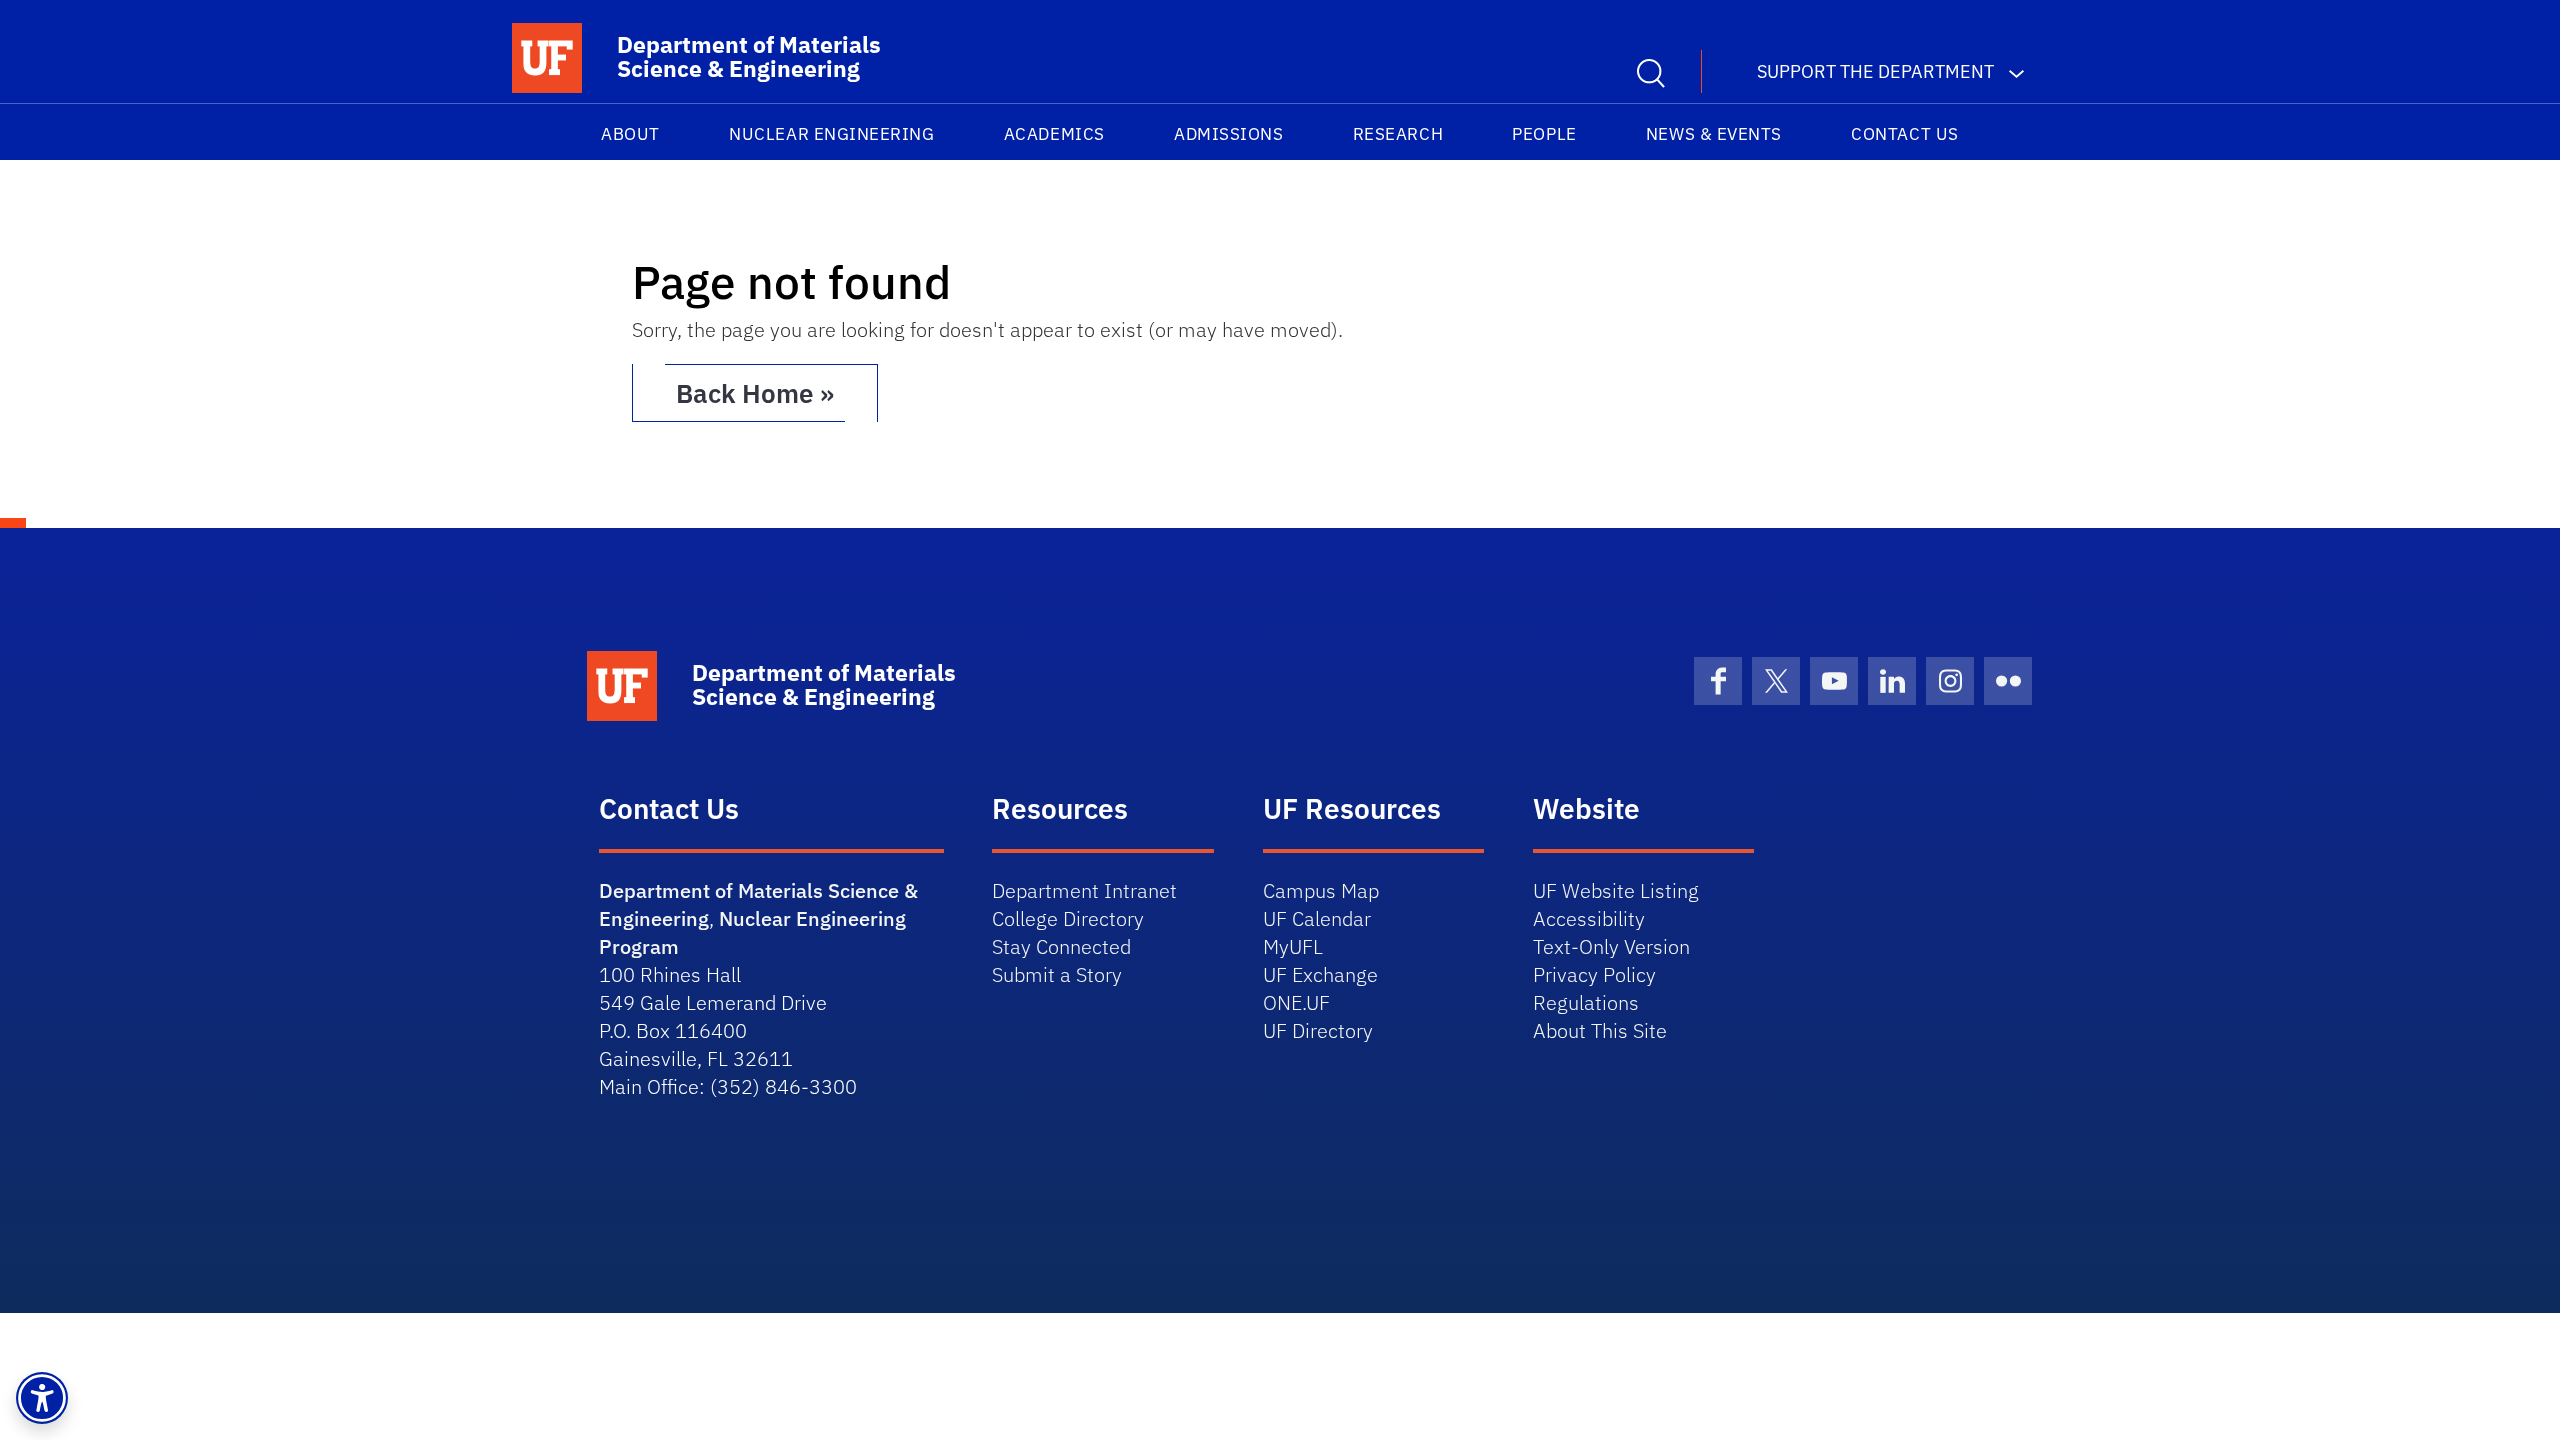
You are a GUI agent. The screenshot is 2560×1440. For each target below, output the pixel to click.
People (1544, 134)
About (630, 134)
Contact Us (1904, 134)
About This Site (1600, 1030)
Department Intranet (1084, 890)
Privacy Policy (1594, 974)
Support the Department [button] (1875, 71)
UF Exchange (1320, 974)
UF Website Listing (1616, 890)
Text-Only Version (1611, 946)
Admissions (1228, 134)
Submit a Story (1057, 974)
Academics (1054, 134)
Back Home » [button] (755, 393)
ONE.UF (1296, 1002)
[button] (42, 1398)
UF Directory (1318, 1030)
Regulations (1586, 1002)
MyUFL (1293, 946)
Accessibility (1589, 918)
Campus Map (1321, 890)
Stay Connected (1061, 946)
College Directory (1068, 918)
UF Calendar (1317, 918)
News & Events (1714, 134)
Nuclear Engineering (831, 134)
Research (1398, 134)
